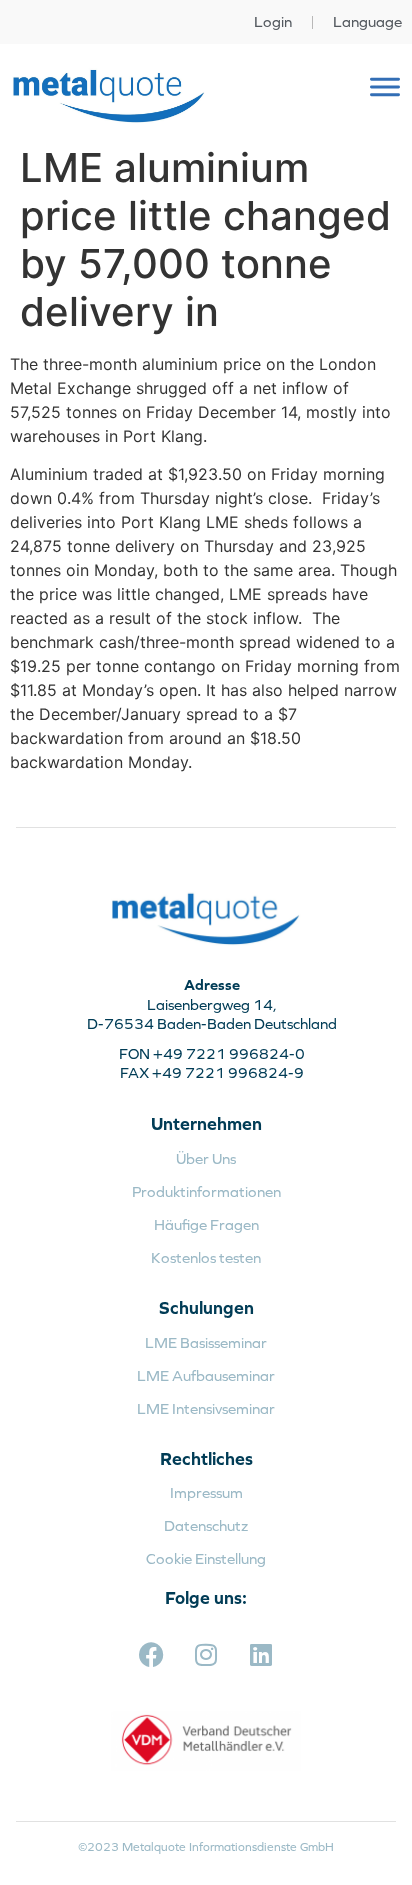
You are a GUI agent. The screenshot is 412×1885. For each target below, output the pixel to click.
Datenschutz (206, 1525)
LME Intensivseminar (206, 1408)
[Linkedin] (261, 1654)
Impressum (206, 1492)
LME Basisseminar (206, 1342)
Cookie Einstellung (206, 1558)
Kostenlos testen (206, 1257)
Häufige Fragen (206, 1224)
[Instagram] (206, 1654)
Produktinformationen (206, 1191)
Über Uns (206, 1158)
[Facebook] (151, 1654)
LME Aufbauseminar (206, 1375)
